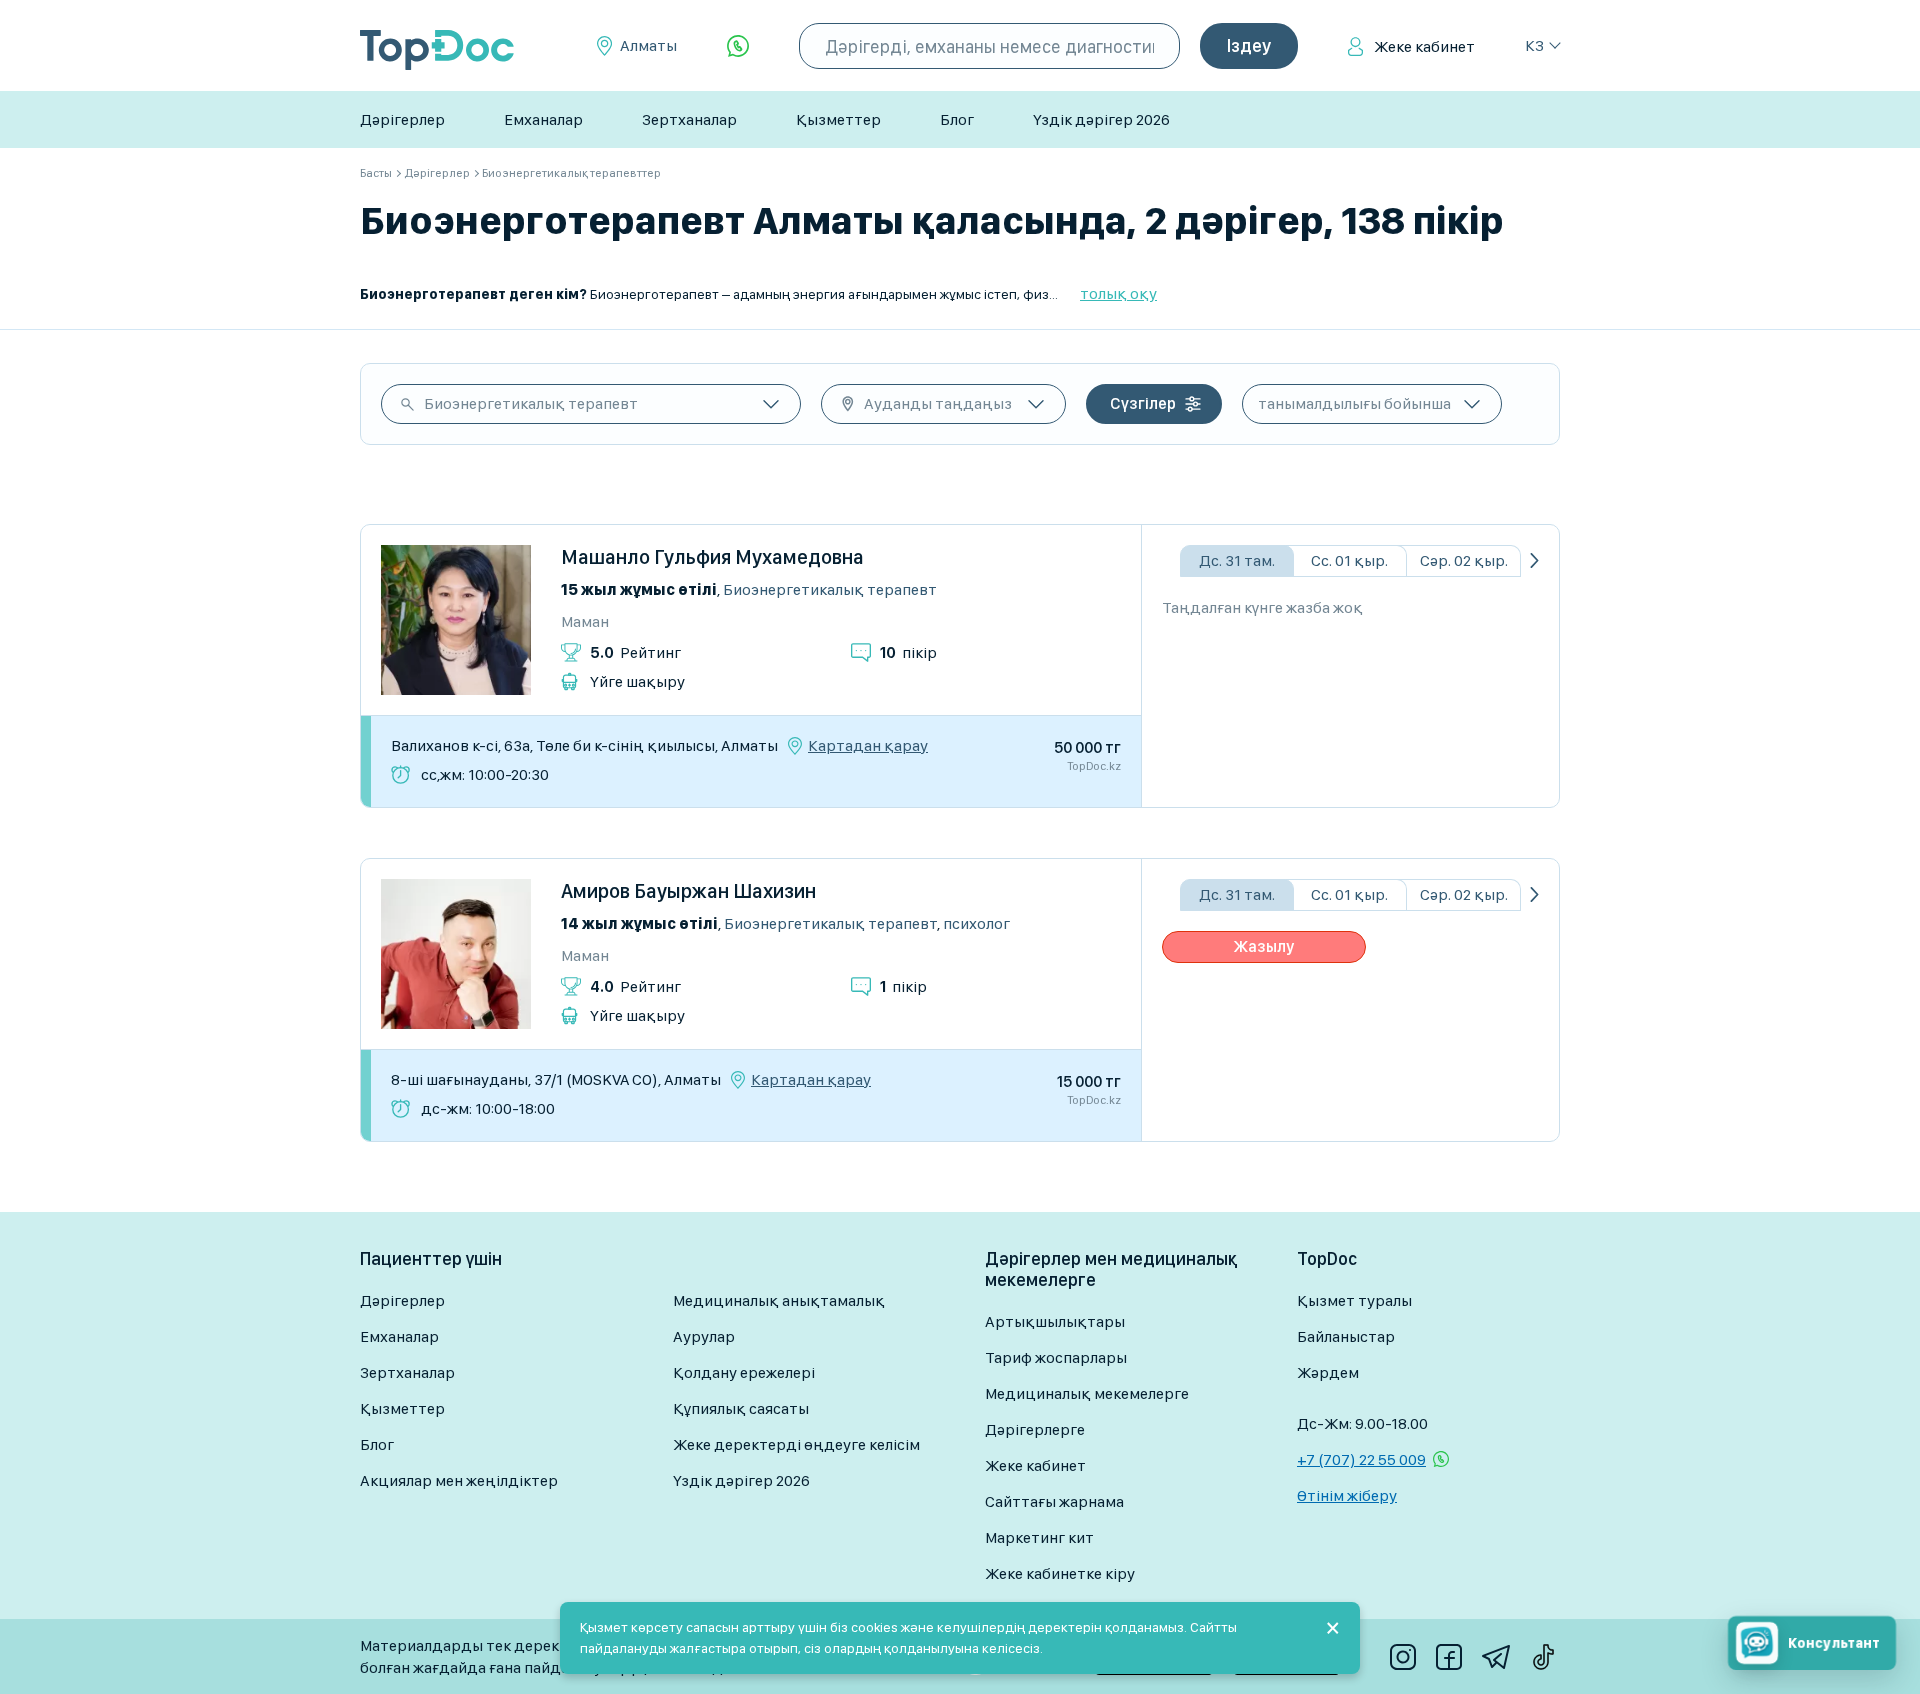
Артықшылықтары (1055, 1321)
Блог (957, 119)
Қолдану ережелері (744, 1372)
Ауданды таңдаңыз (938, 403)
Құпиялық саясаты (741, 1408)
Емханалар (543, 119)
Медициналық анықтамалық (779, 1300)
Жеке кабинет (1424, 46)
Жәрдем (1328, 1372)
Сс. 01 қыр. (1349, 560)
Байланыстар (1346, 1336)
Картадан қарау (868, 746)
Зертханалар (689, 119)
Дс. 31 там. (1237, 560)
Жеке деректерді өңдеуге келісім (796, 1444)
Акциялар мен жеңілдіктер (459, 1480)
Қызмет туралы (1354, 1300)
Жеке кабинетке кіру (1060, 1573)
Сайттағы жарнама (1054, 1501)
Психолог (976, 923)
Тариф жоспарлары (1056, 1357)
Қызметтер (838, 119)
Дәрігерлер (402, 119)
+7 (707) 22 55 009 (1361, 1459)
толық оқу (1118, 293)
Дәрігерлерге (1035, 1429)
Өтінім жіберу (1347, 1495)
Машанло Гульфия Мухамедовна (712, 557)
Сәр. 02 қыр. (1464, 560)
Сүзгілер (1143, 403)
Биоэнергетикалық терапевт (531, 403)
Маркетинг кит (1039, 1537)
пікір (908, 652)
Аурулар (704, 1336)
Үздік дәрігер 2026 (1101, 119)
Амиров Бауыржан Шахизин (688, 891)
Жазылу (1264, 946)
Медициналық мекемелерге (1087, 1393)
